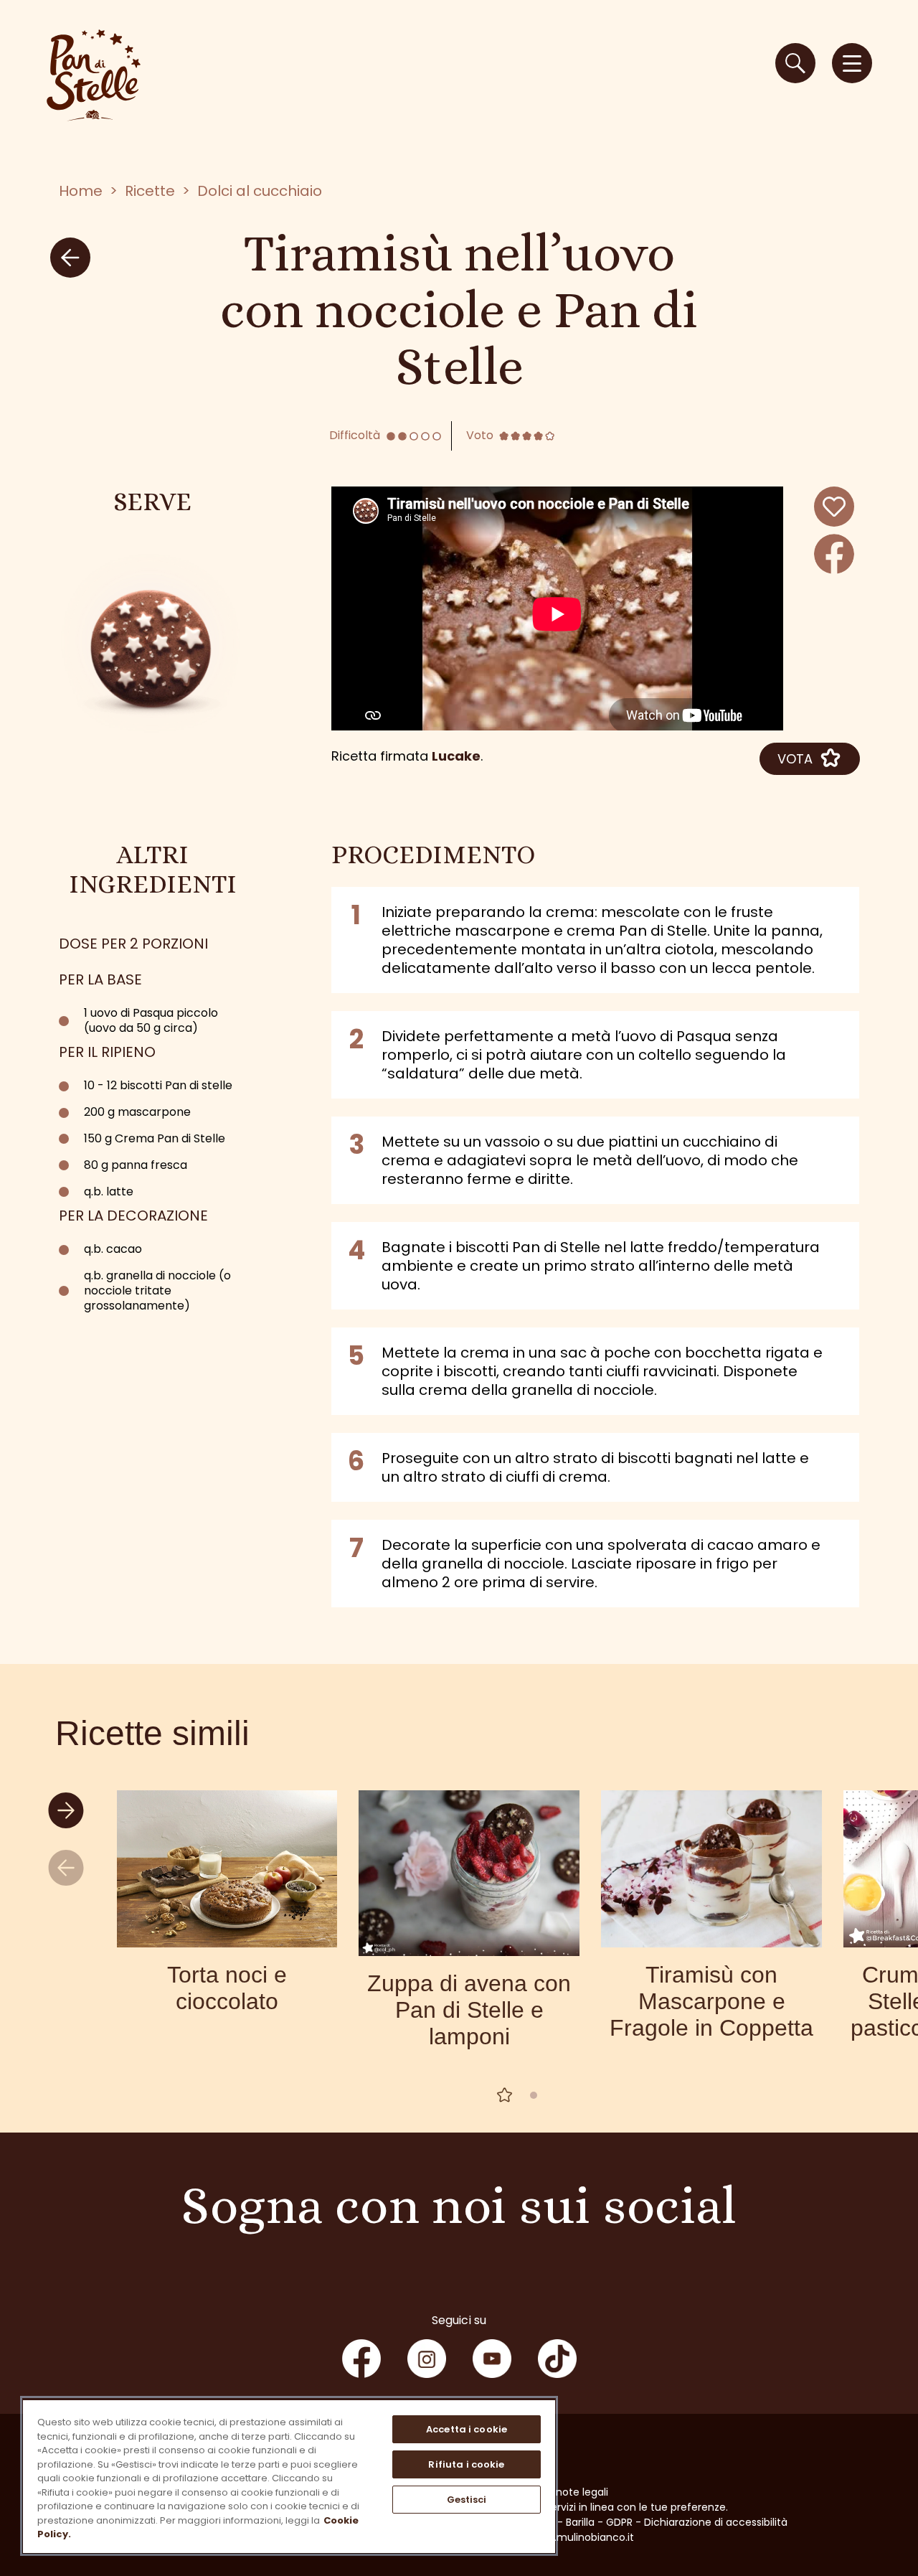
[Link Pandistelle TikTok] (557, 2359)
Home (81, 191)
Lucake (456, 756)
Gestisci (467, 2500)
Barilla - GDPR (599, 2522)
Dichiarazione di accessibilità (716, 2522)
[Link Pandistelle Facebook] (361, 2359)
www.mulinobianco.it (582, 2537)
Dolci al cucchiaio (260, 191)
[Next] (68, 1811)
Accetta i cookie (467, 2429)
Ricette (150, 191)
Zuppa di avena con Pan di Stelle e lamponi (469, 2010)
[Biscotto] (152, 644)
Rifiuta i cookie (466, 2464)
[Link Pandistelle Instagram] (427, 2359)
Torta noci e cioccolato (227, 1988)
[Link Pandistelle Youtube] (492, 2359)
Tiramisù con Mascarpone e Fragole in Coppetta (711, 2001)
